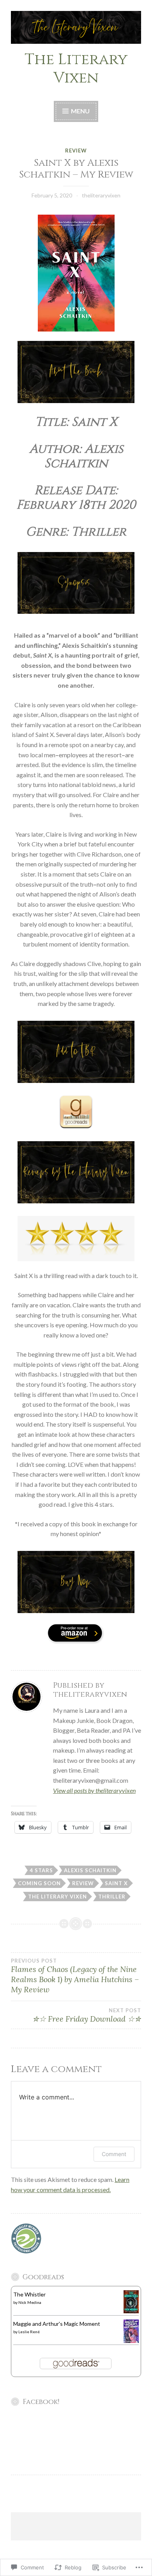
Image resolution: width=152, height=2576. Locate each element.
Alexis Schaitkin (90, 1870)
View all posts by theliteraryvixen (94, 1790)
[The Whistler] (131, 2311)
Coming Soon (39, 1883)
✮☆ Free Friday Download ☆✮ (87, 2015)
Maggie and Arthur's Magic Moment (57, 2324)
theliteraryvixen (101, 195)
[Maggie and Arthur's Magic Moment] (131, 2341)
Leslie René (29, 2332)
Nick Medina (30, 2302)
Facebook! (41, 2402)
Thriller (112, 1897)
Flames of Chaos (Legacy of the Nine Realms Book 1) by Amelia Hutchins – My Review (75, 1976)
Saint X (116, 1883)
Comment (114, 2154)
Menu (80, 111)
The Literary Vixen (76, 69)
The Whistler (29, 2294)
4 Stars (41, 1870)
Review (76, 151)
